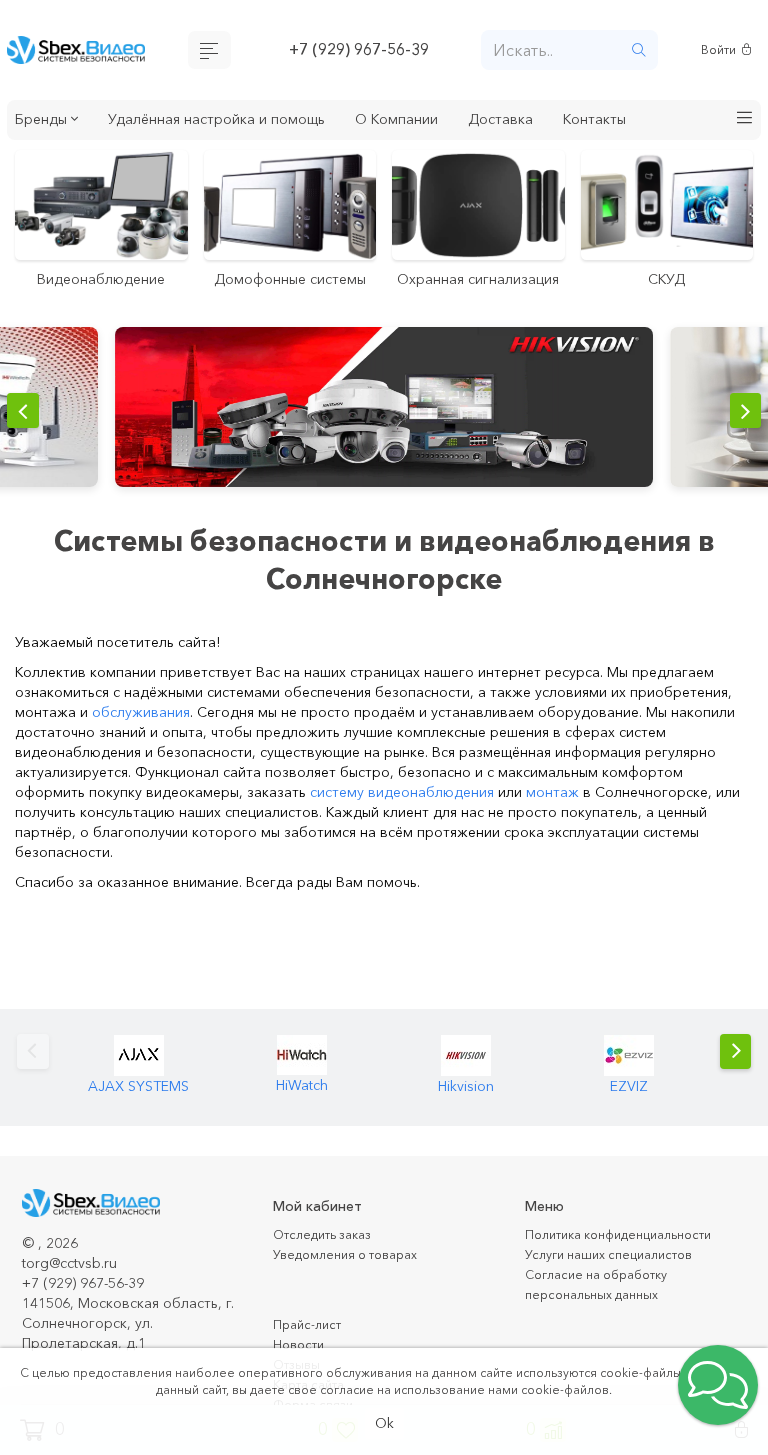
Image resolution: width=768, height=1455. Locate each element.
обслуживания (141, 739)
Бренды (47, 122)
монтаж (552, 819)
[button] (745, 123)
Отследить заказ (330, 1261)
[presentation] (25, 440)
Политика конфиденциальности (632, 1261)
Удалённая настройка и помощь (241, 122)
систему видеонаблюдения (402, 819)
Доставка (557, 122)
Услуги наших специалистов (619, 1281)
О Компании (443, 122)
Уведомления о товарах (355, 1281)
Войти (721, 51)
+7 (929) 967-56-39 (359, 51)
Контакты (658, 122)
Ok (384, 1422)
